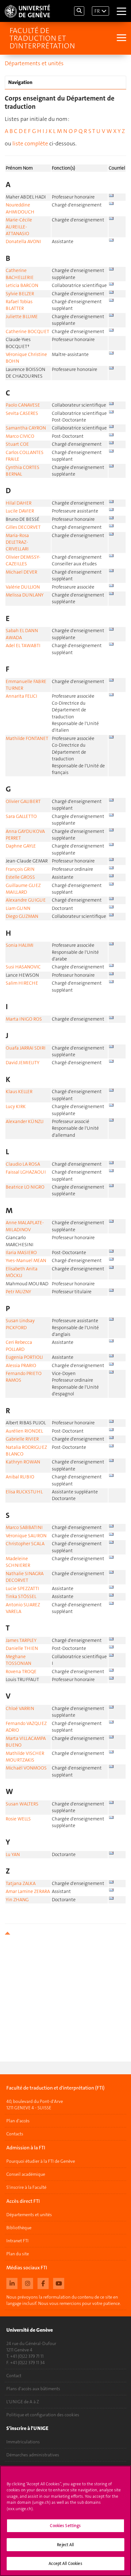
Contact (14, 2376)
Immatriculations (23, 2442)
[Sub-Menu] (121, 38)
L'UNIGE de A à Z (23, 2402)
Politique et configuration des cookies (43, 2415)
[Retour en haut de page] (65, 1933)
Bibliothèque (19, 2228)
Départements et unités (34, 63)
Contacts (15, 2134)
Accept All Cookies (65, 2563)
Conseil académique (26, 2174)
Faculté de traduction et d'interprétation (42, 38)
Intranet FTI (17, 2241)
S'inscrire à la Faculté (26, 2187)
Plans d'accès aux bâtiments (33, 2389)
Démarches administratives (33, 2455)
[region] (65, 2521)
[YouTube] (59, 2283)
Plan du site (18, 2254)
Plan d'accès (18, 2121)
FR (97, 11)
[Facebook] (43, 2283)
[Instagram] (28, 2283)
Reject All (65, 2545)
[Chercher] (79, 11)
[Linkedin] (12, 2283)
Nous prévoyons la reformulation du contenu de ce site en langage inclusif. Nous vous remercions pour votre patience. (64, 2300)
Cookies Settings (65, 2526)
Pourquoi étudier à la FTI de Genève (41, 2161)
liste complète (30, 143)
